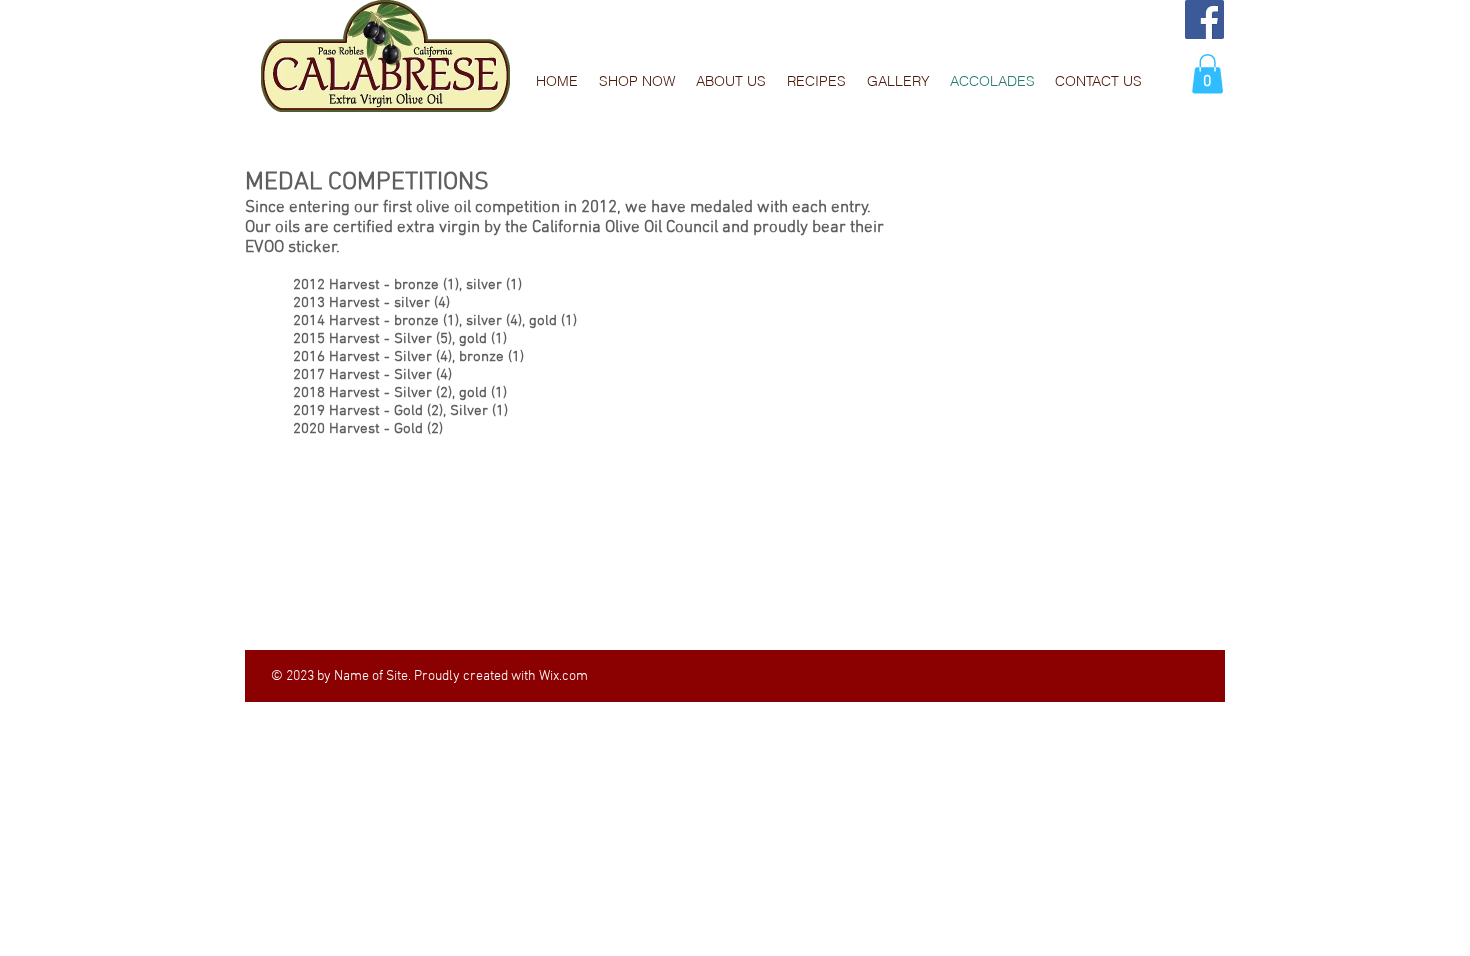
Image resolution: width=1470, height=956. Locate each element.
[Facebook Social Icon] (1204, 19)
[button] (1207, 73)
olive (433, 208)
